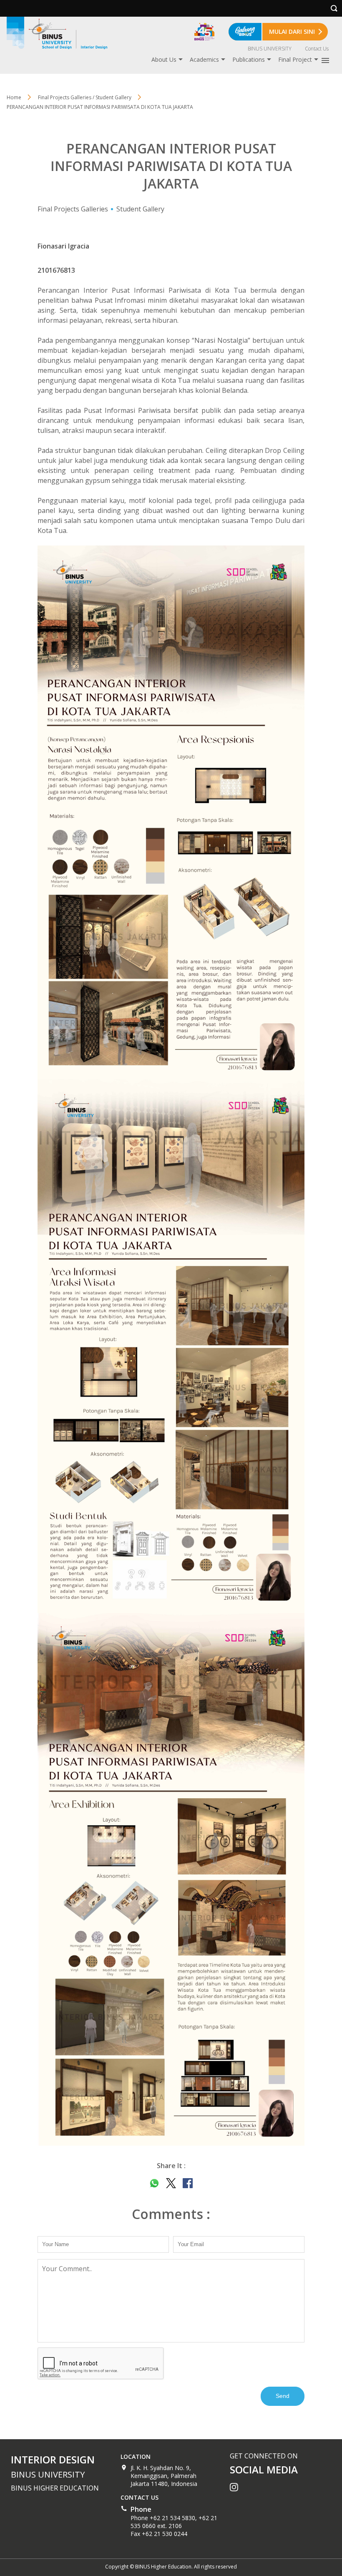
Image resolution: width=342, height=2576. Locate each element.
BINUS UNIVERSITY (270, 49)
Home (14, 97)
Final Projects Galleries (73, 209)
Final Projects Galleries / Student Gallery (85, 97)
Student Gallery (140, 209)
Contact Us (317, 49)
